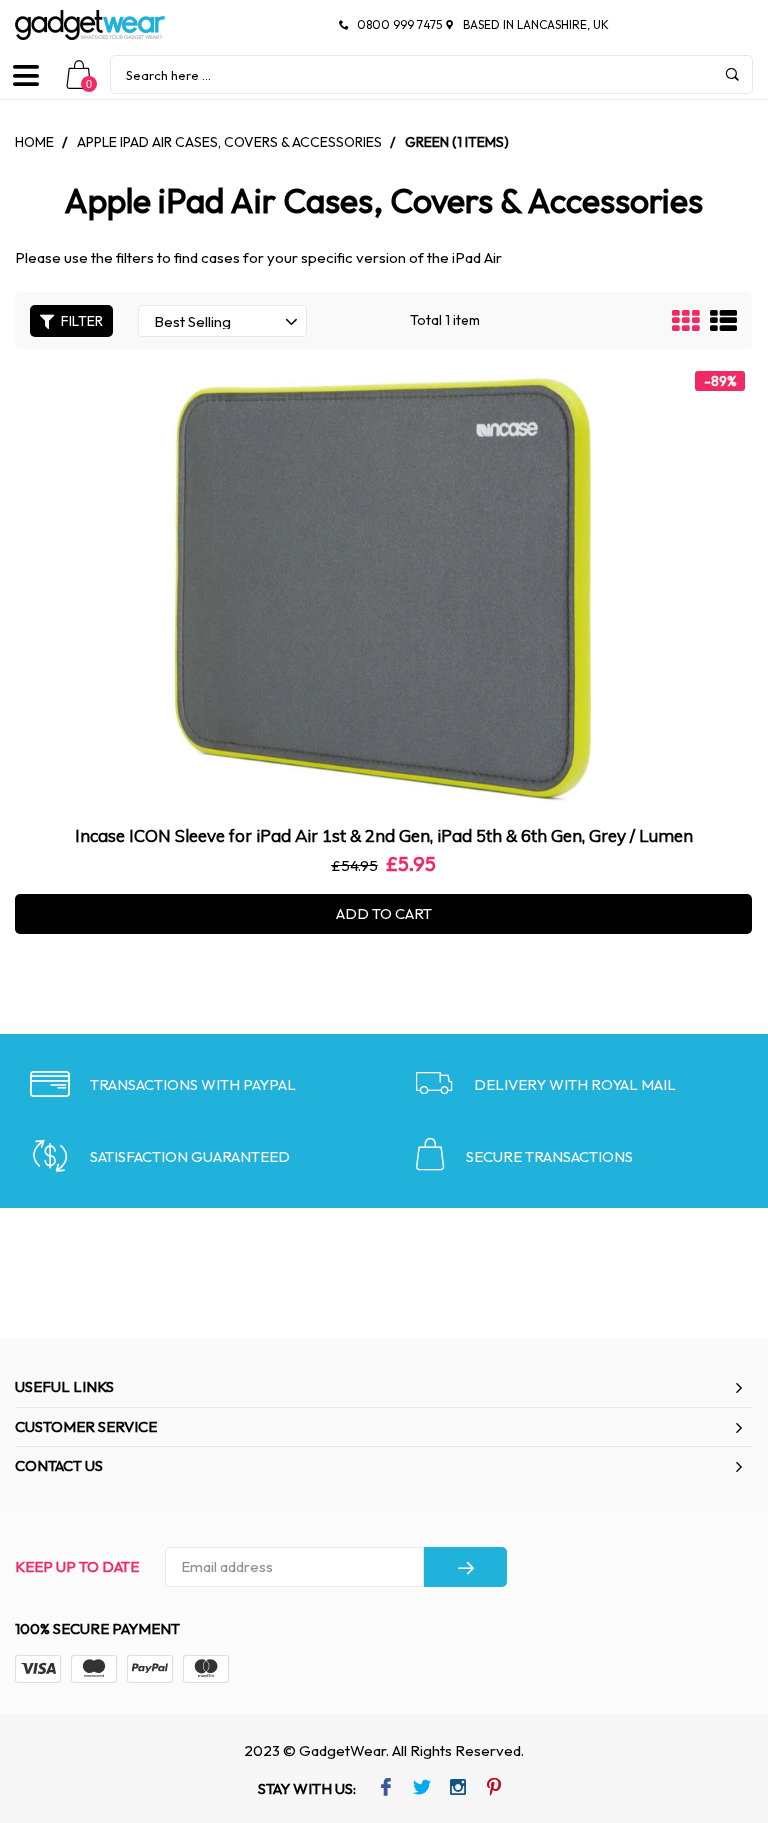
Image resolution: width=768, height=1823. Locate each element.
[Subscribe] (465, 1567)
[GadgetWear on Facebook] (385, 1789)
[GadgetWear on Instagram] (457, 1789)
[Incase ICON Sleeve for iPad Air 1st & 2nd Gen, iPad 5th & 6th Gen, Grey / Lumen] (383, 589)
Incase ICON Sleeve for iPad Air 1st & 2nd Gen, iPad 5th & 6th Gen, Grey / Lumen (384, 835)
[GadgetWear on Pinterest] (493, 1789)
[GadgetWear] (90, 25)
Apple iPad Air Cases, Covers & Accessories (229, 142)
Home (34, 142)
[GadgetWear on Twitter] (421, 1789)
